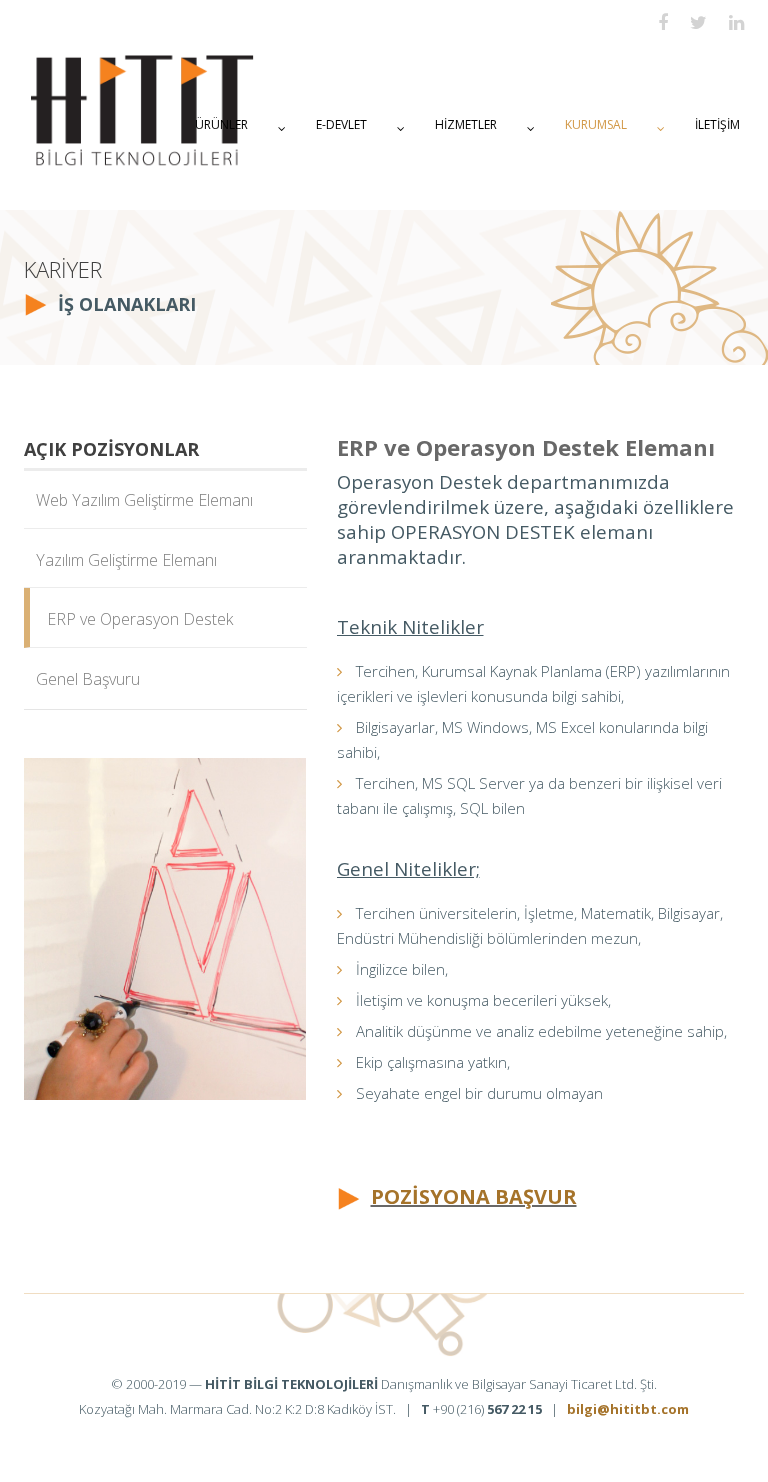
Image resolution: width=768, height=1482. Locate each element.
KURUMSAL (596, 124)
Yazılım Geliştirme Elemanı (120, 560)
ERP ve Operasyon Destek (134, 619)
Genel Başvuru (82, 679)
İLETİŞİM (717, 124)
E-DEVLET (341, 124)
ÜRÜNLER (221, 124)
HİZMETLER (466, 124)
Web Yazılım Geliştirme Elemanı (138, 500)
